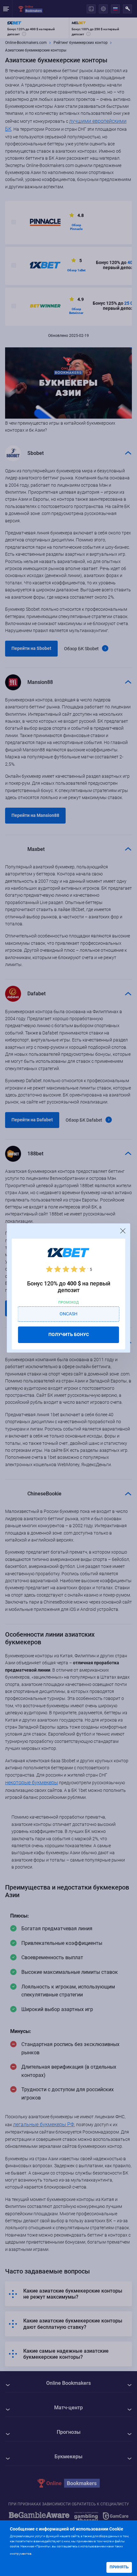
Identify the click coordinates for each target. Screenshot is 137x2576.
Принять (119, 2567)
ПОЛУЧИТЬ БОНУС (69, 1334)
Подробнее (46, 2553)
